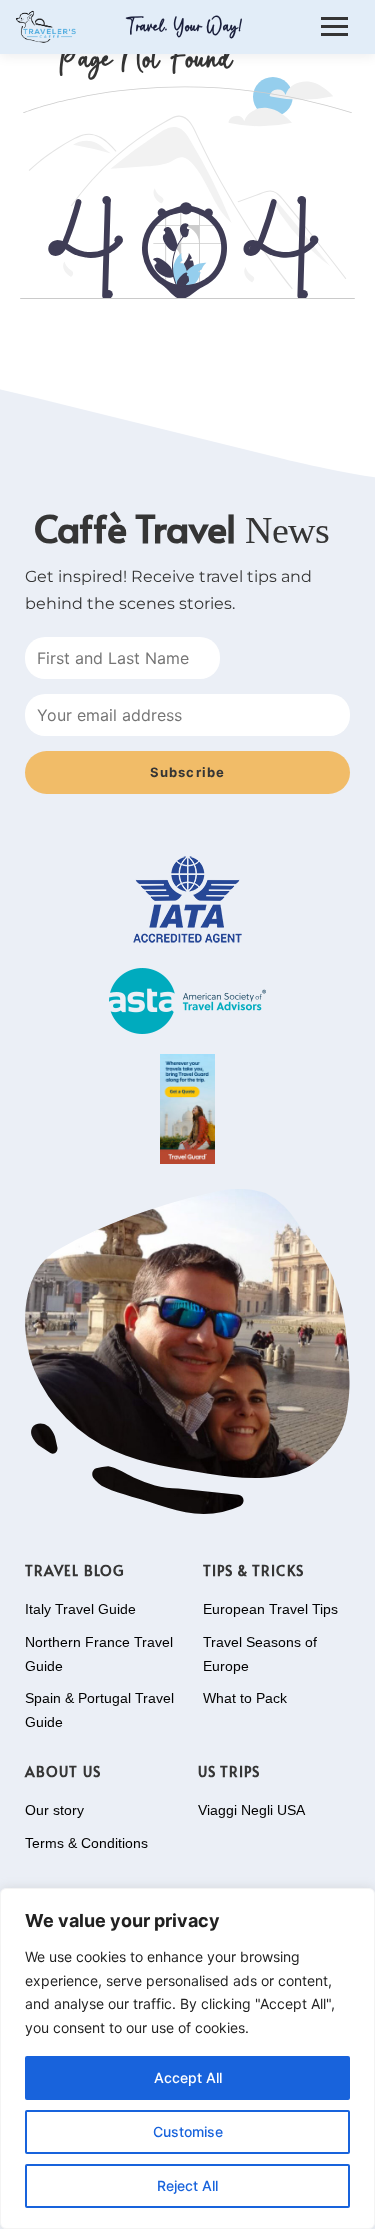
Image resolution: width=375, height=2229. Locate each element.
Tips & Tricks (253, 1570)
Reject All (187, 2185)
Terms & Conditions (86, 1843)
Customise (188, 2131)
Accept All (188, 2077)
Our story (54, 1810)
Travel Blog (74, 1570)
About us (63, 1771)
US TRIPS (229, 1771)
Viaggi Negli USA (251, 1810)
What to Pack (245, 1698)
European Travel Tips (270, 1609)
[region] (187, 2058)
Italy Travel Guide (80, 1609)
